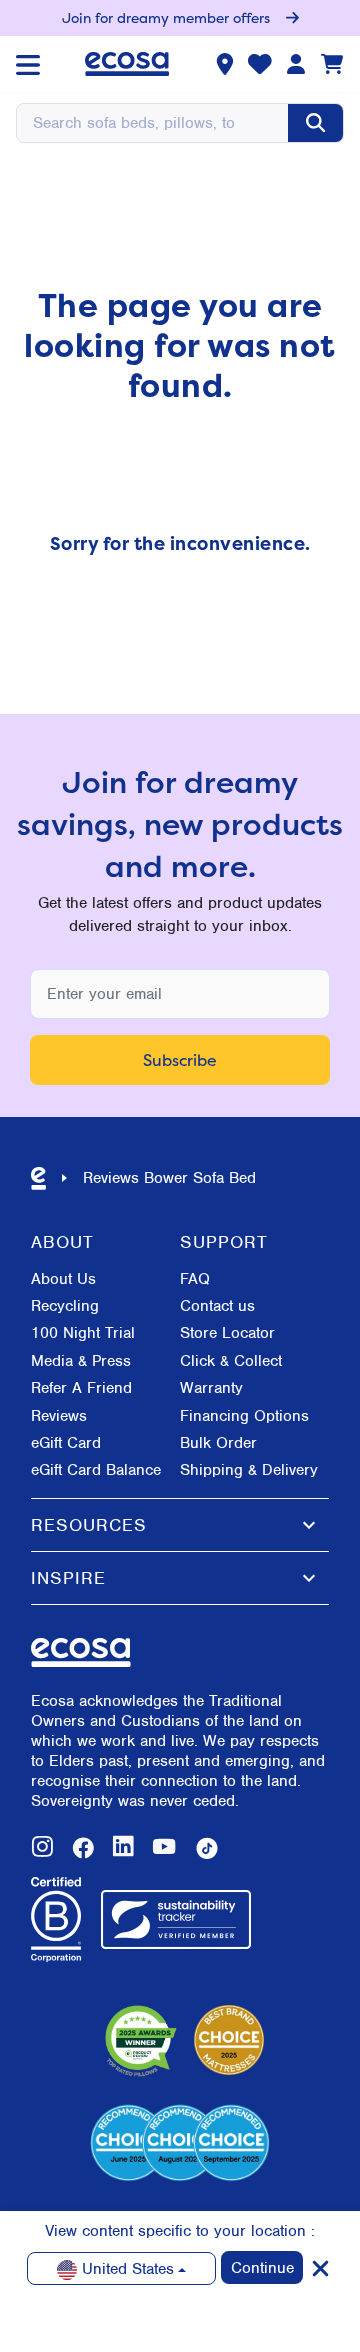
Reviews (59, 1416)
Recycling (65, 1306)
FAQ (195, 1279)
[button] (180, 1525)
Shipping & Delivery (249, 1470)
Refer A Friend (81, 1388)
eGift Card (66, 1443)
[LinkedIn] (123, 1848)
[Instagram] (42, 1848)
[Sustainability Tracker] (176, 1919)
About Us (63, 1279)
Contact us (217, 1306)
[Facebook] (83, 1848)
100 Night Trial (83, 1333)
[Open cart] (332, 64)
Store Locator (227, 1333)
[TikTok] (207, 1848)
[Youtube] (164, 1848)
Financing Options (244, 1416)
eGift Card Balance (96, 1470)
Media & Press (81, 1361)
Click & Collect (231, 1361)
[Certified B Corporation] (56, 1920)
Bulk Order (218, 1443)
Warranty (211, 1388)
